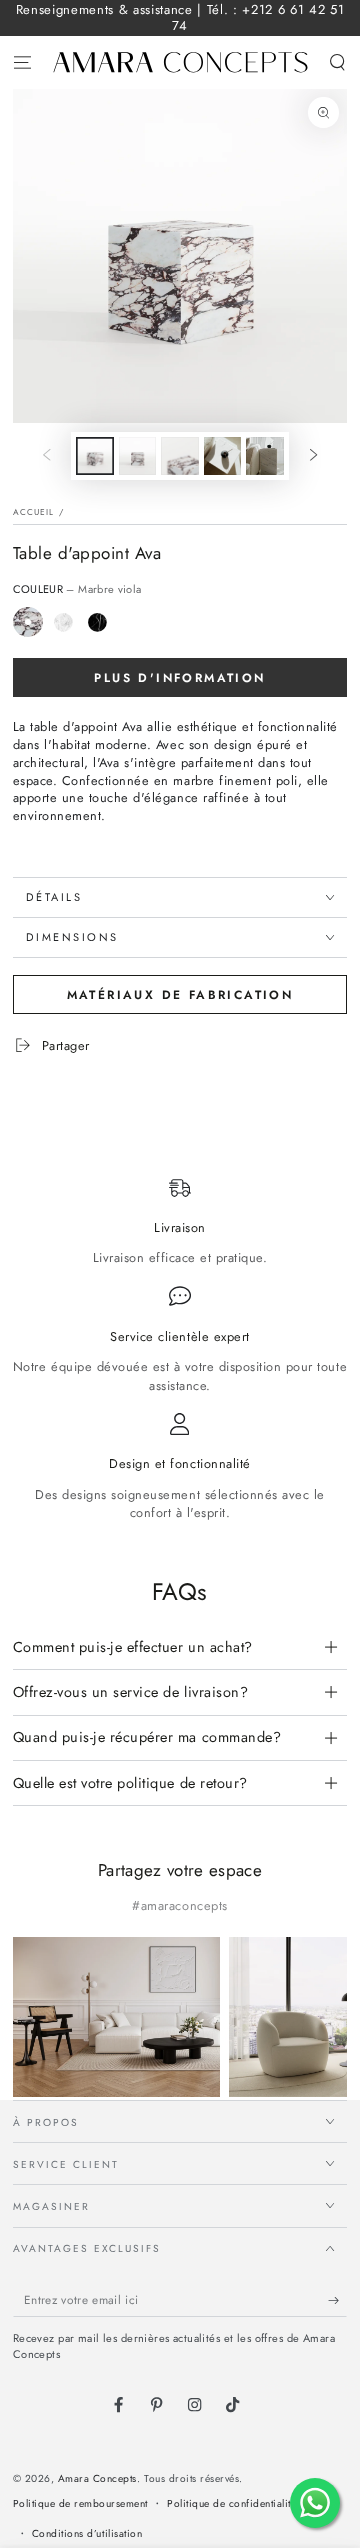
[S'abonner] (338, 2300)
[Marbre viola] (28, 622)
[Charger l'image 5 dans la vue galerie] (222, 456)
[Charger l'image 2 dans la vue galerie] (137, 456)
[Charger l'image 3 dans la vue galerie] (179, 456)
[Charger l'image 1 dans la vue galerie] (94, 456)
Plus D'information (179, 678)
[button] (338, 62)
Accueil (34, 512)
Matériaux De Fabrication (180, 995)
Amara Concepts (97, 2478)
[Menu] (22, 62)
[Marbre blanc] (63, 622)
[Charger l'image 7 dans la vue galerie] (264, 456)
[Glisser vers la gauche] (46, 455)
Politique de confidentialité (231, 2503)
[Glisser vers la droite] (313, 455)
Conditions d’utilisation (87, 2533)
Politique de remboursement (80, 2503)
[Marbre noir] (97, 622)
